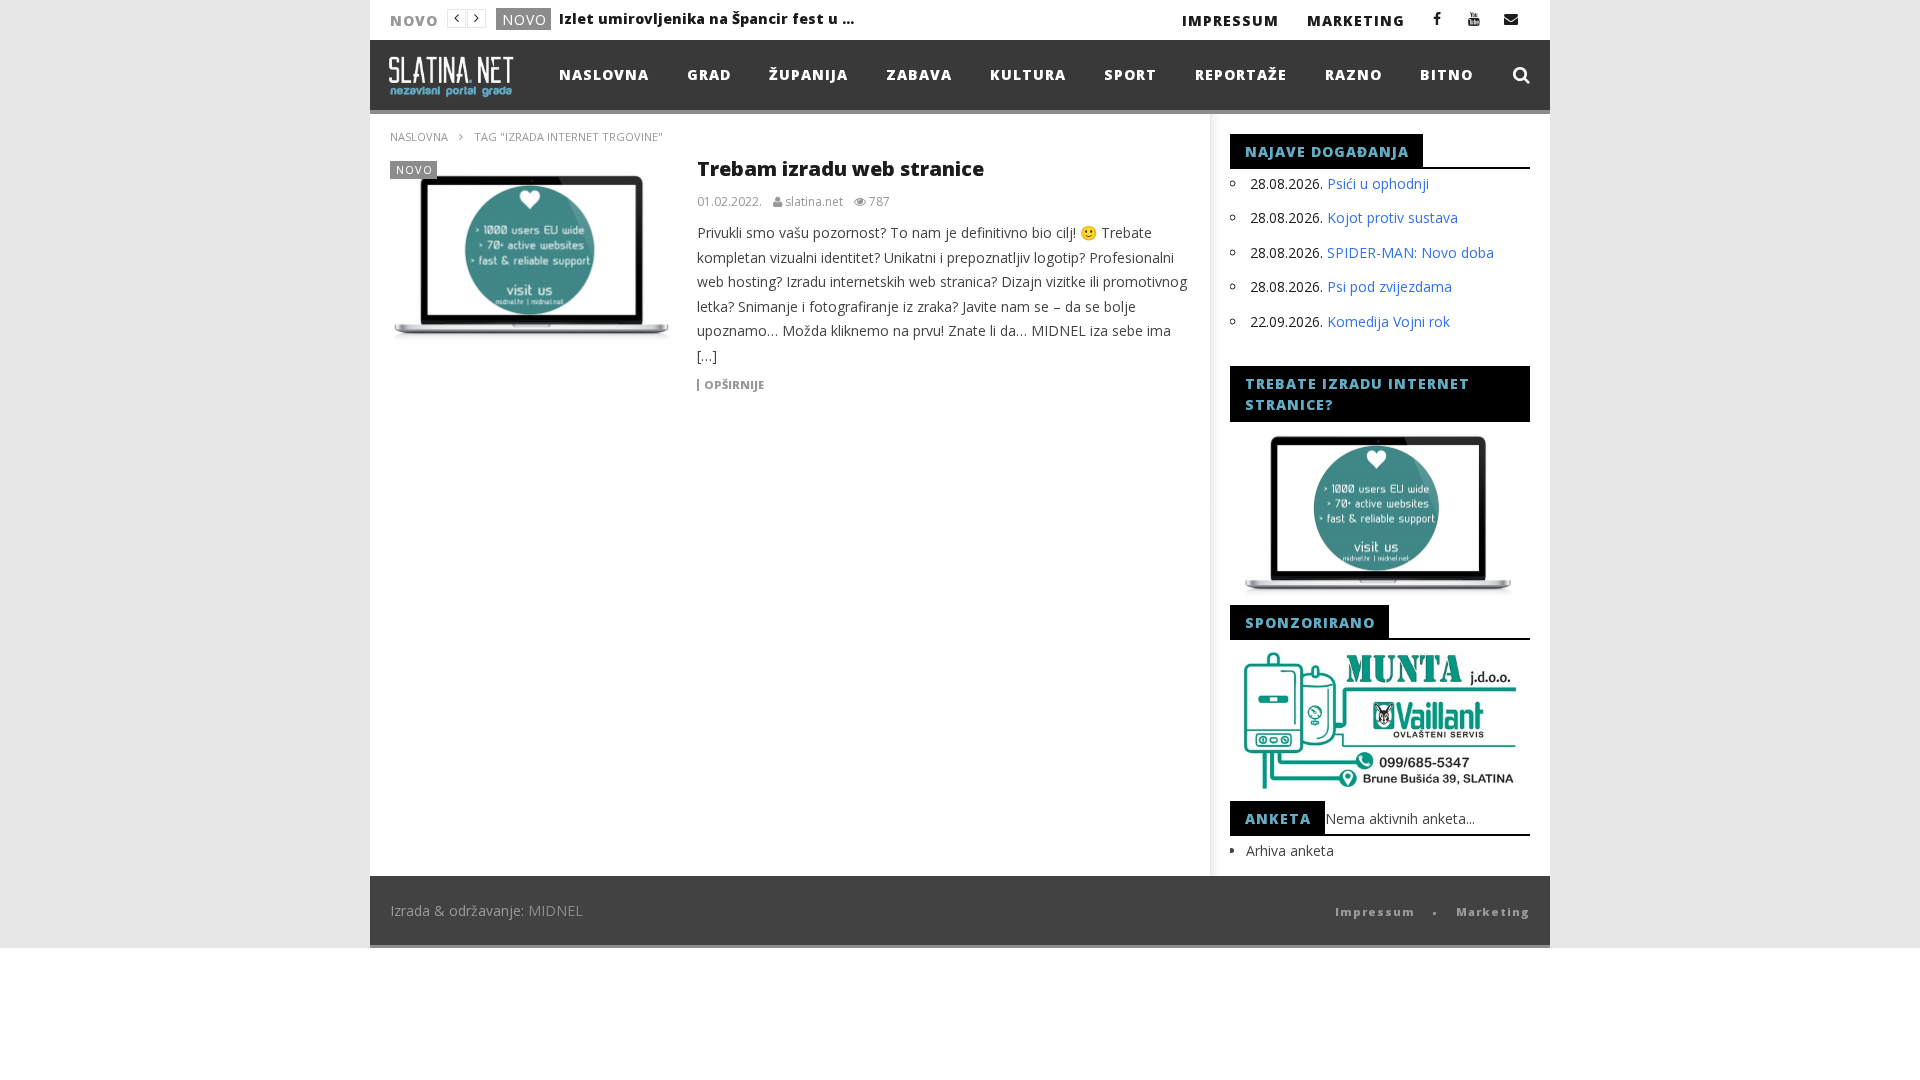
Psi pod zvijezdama (1389, 286)
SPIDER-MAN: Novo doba (1410, 252)
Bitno (1446, 74)
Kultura (1028, 74)
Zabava (919, 74)
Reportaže (1241, 74)
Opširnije (734, 385)
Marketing (1356, 20)
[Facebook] (1437, 18)
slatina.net (814, 202)
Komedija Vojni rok (1388, 321)
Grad (709, 74)
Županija (808, 74)
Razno (1353, 74)
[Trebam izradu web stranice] (534, 256)
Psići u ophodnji (1378, 183)
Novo (524, 19)
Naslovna (604, 74)
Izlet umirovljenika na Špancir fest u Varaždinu (709, 18)
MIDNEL (555, 910)
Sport (1130, 74)
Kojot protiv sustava (1392, 217)
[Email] (1511, 18)
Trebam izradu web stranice (840, 168)
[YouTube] (1474, 18)
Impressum (1230, 20)
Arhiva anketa (1290, 850)
